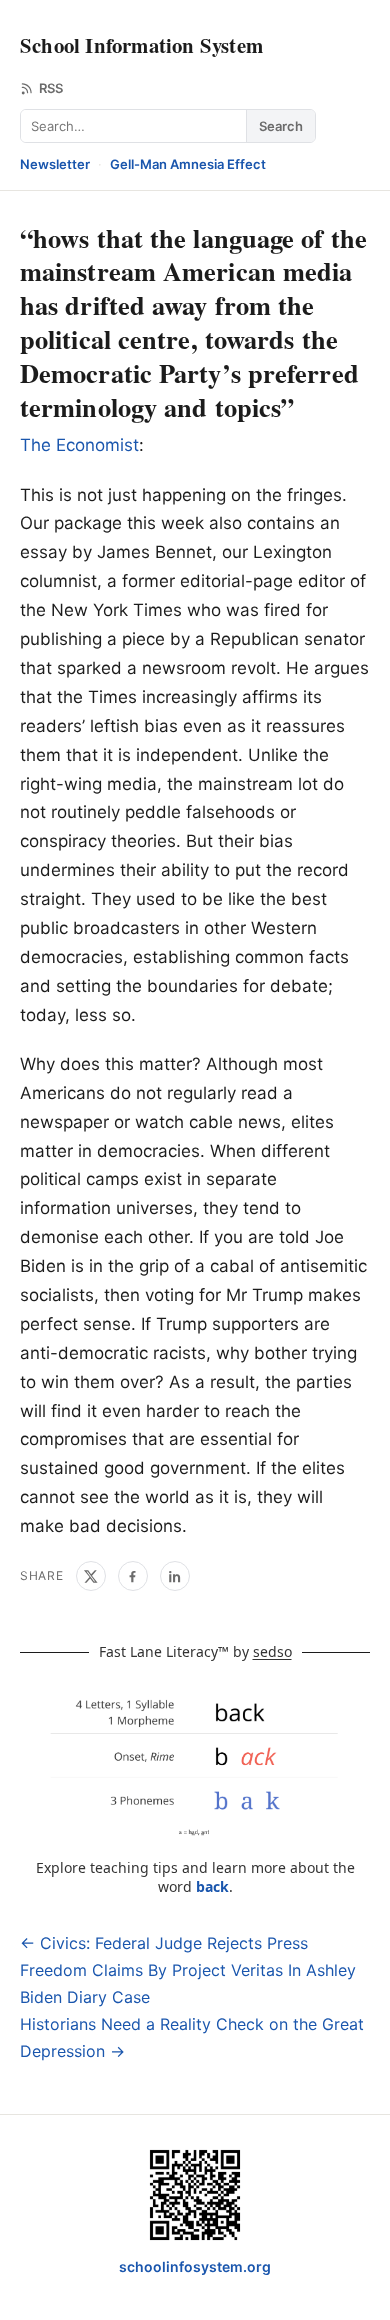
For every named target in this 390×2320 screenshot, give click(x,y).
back (212, 1886)
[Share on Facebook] (133, 1576)
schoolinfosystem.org (195, 2266)
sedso (272, 1651)
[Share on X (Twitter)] (91, 1576)
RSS (51, 88)
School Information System (141, 45)
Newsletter (55, 164)
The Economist (79, 445)
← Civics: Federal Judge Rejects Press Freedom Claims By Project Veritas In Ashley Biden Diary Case (188, 1970)
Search (281, 126)
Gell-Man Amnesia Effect (188, 164)
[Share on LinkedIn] (175, 1576)
